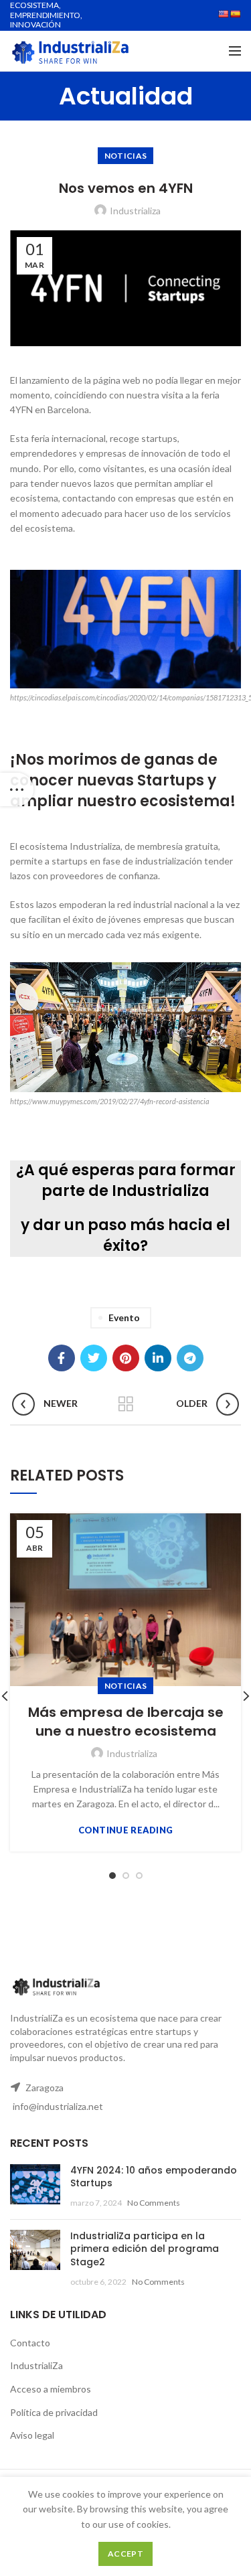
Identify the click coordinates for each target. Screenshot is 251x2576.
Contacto (30, 2343)
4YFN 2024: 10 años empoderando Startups (154, 2177)
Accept (125, 2554)
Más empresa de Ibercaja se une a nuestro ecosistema (126, 1722)
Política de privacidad (54, 2412)
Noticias (125, 156)
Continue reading (126, 1830)
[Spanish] (236, 14)
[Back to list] (126, 1404)
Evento (124, 1317)
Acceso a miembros (51, 2389)
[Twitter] (94, 1358)
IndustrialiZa (36, 2365)
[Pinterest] (126, 1358)
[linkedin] (158, 1358)
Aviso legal (32, 2435)
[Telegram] (190, 1358)
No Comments (154, 2203)
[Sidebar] (17, 789)
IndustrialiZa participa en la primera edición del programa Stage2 (145, 2249)
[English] (224, 14)
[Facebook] (62, 1358)
